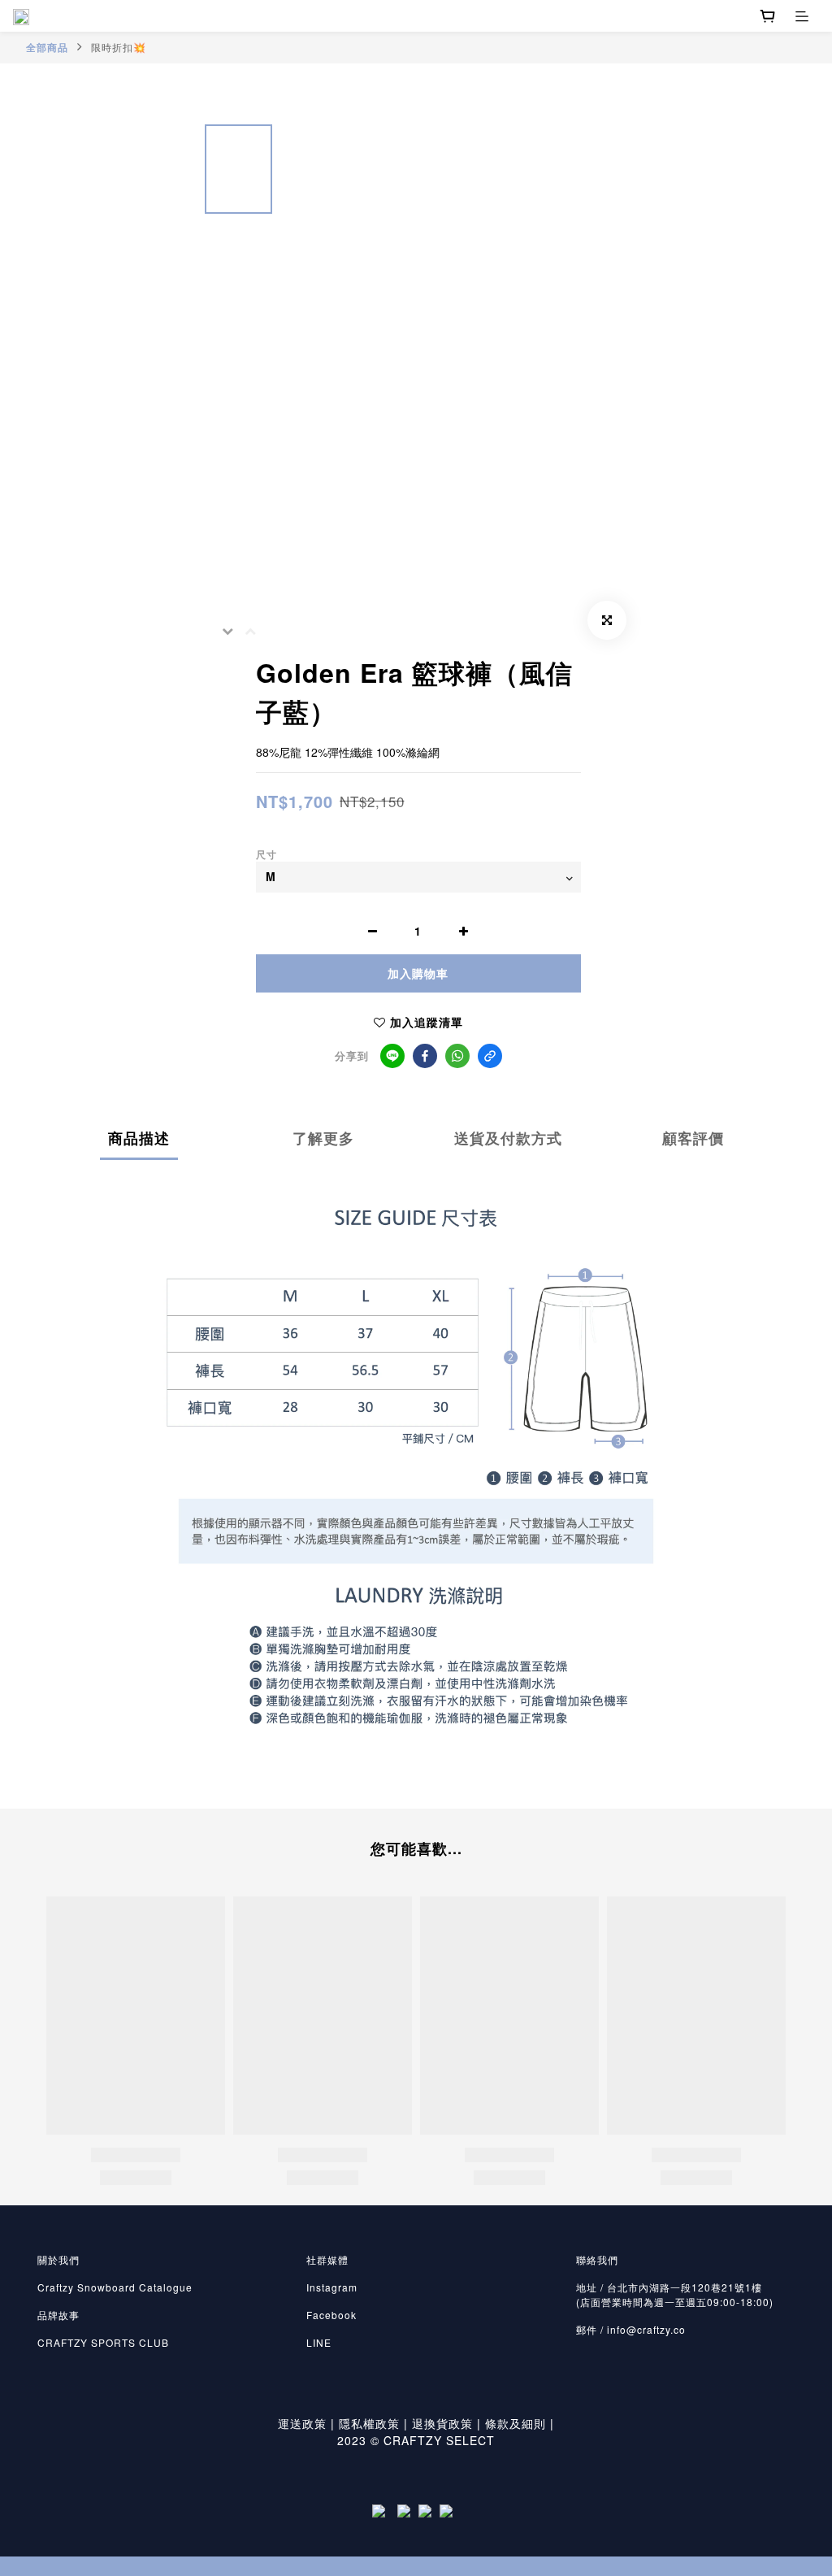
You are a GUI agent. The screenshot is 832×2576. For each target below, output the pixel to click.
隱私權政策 (369, 2423)
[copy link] (490, 1056)
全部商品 (47, 47)
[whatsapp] (457, 1056)
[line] (392, 1056)
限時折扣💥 (119, 47)
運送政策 (302, 2423)
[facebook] (425, 1056)
